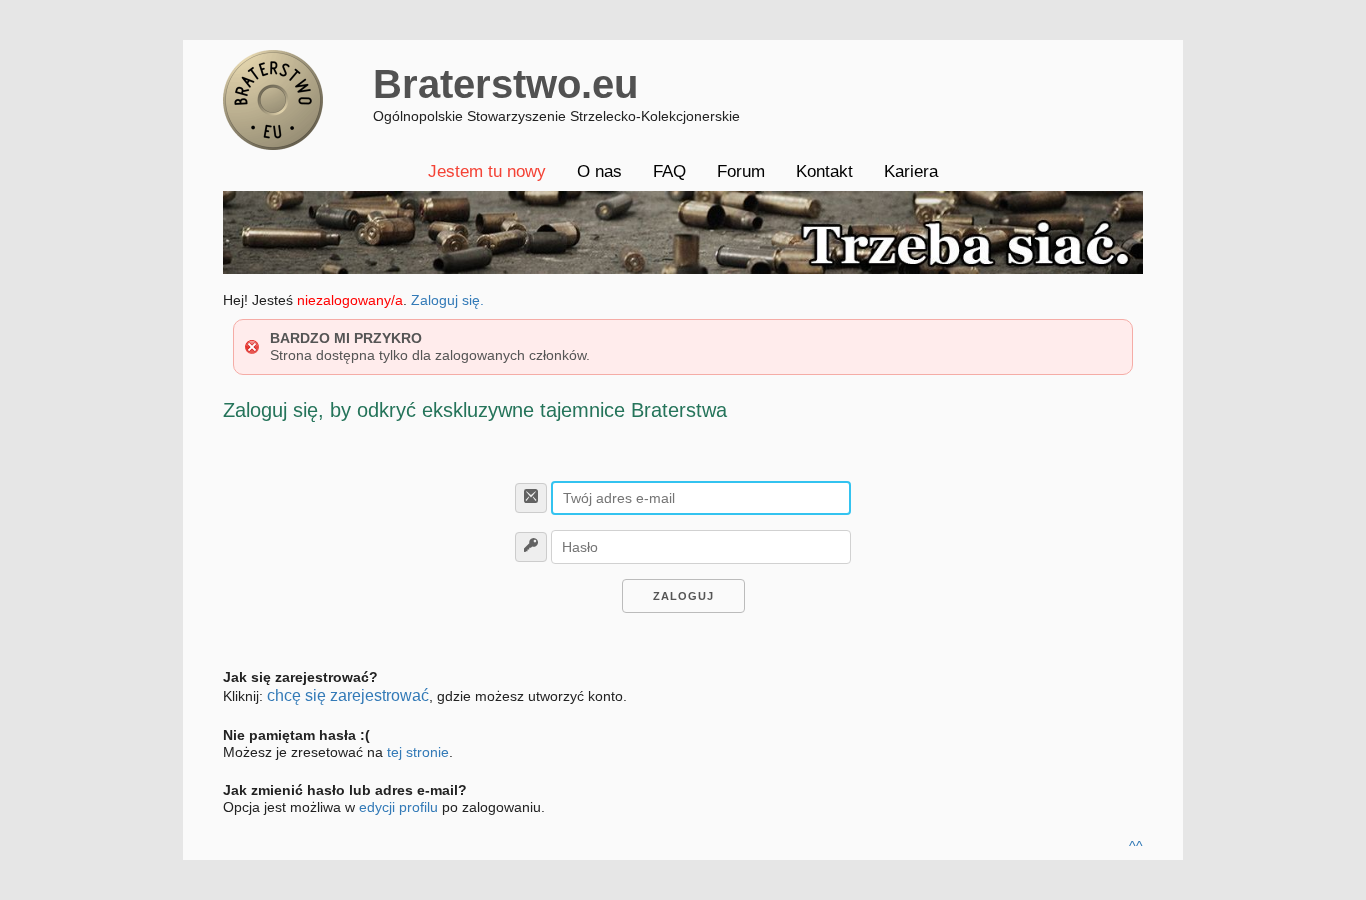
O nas (599, 171)
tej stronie (418, 752)
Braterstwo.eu (505, 84)
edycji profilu (398, 807)
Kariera (911, 171)
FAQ (669, 171)
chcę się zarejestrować (348, 695)
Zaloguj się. (447, 300)
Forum (741, 171)
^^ (1136, 846)
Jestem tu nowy (487, 171)
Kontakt (824, 171)
